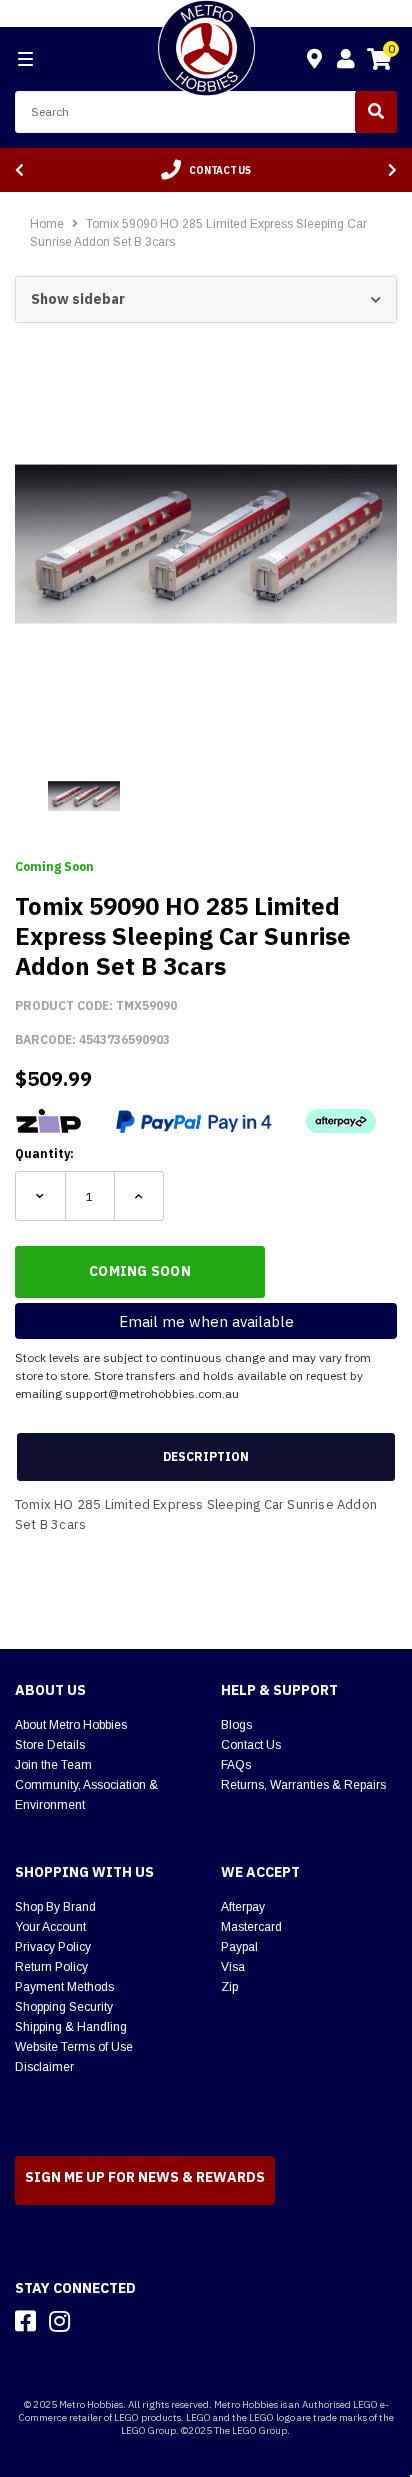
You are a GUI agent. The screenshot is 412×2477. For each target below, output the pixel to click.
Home (47, 224)
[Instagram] (59, 2321)
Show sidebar (78, 299)
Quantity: (44, 1153)
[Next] (392, 170)
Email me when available (206, 1321)
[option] (206, 170)
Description (206, 1456)
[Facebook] (25, 2321)
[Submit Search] (376, 112)
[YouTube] (95, 2321)
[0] (379, 62)
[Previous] (19, 170)
